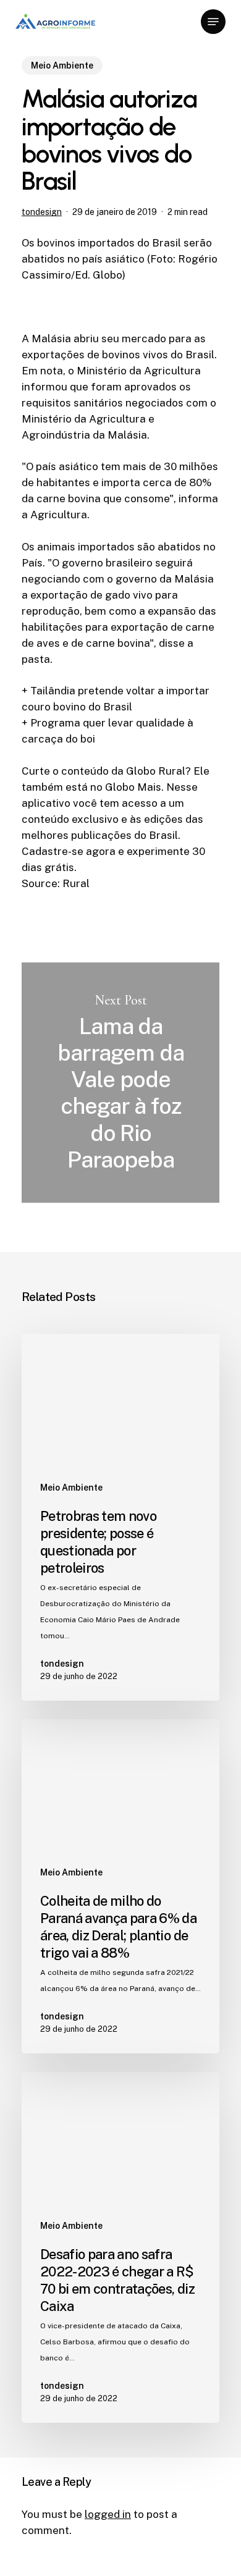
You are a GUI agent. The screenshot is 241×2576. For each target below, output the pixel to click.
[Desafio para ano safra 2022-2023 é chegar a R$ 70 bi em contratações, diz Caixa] (120, 2247)
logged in (108, 2514)
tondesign (42, 212)
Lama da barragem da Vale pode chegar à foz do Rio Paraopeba (120, 1083)
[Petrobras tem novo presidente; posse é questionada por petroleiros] (120, 1517)
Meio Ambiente (62, 65)
